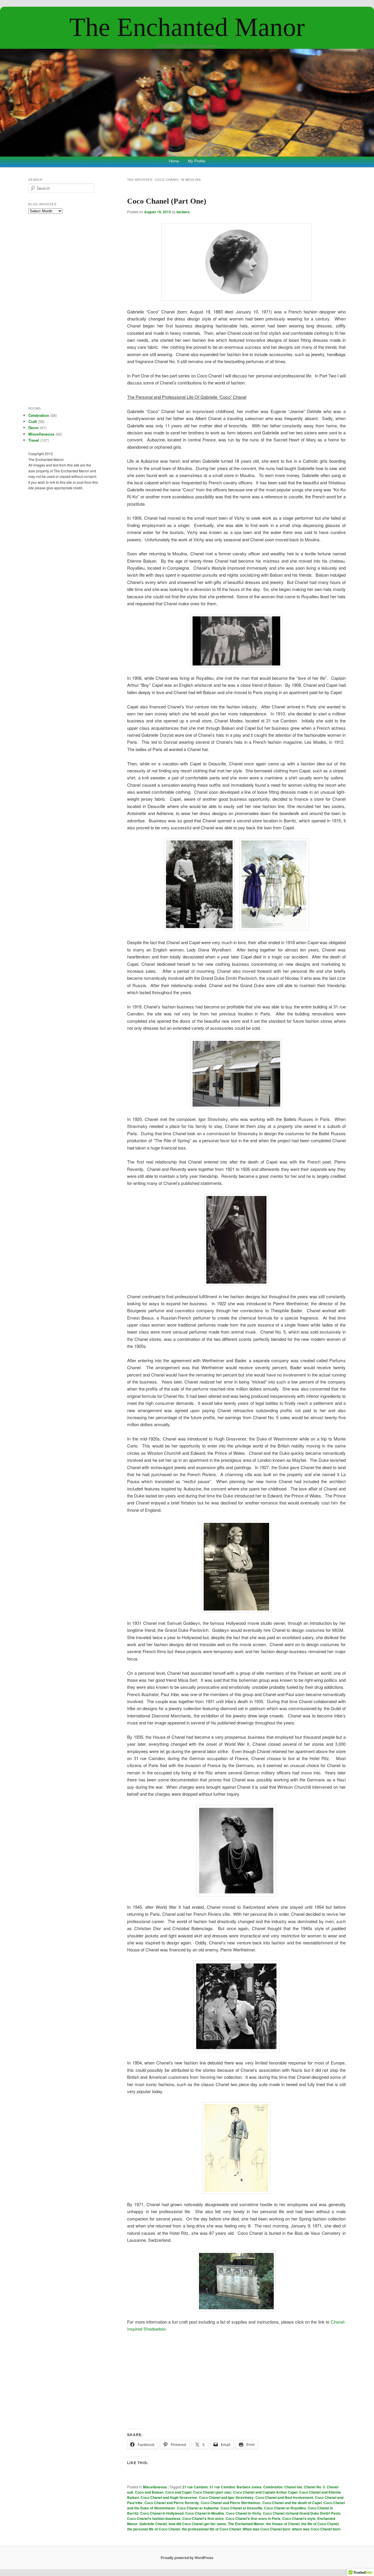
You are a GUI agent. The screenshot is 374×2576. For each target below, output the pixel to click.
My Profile (196, 161)
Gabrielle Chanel (153, 2524)
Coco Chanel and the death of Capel (292, 2503)
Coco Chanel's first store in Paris (253, 2518)
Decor (34, 428)
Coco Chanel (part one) (212, 2492)
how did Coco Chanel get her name (197, 2524)
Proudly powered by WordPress (187, 2558)
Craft (33, 421)
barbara (183, 212)
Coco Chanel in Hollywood (162, 2513)
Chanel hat (293, 2487)
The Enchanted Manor (187, 27)
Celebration (273, 2487)
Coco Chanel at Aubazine (198, 2508)
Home (174, 161)
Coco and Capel (178, 2492)
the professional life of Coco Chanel (211, 2529)
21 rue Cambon (195, 2487)
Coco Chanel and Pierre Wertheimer (231, 2503)
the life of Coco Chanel (320, 2524)
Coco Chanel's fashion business (154, 2518)
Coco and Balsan (149, 2492)
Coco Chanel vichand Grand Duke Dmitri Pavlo (302, 2513)
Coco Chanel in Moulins (205, 2513)
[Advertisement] (236, 2381)
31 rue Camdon (222, 2487)
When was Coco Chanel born (266, 2529)
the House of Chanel (283, 2524)
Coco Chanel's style (299, 2518)
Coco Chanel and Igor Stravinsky (226, 2497)
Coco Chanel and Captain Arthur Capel (265, 2492)
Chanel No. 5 (314, 2487)
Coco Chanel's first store (203, 2518)
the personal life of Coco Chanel (154, 2529)
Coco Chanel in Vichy (244, 2513)
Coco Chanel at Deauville (241, 2508)
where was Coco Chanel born (316, 2529)
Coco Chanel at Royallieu (285, 2508)
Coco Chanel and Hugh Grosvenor (169, 2497)
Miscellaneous (155, 2487)
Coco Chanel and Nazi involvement (284, 2497)
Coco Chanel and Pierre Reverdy (172, 2503)
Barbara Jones (249, 2487)
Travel (34, 440)
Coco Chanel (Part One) (167, 201)
